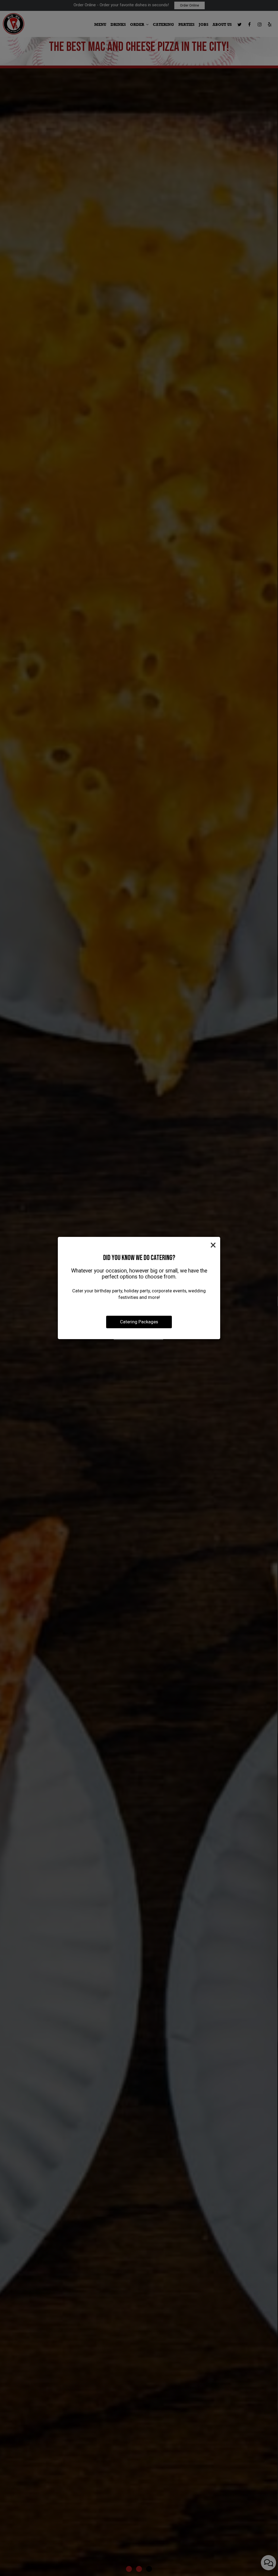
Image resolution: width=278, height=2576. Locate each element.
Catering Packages (139, 1322)
